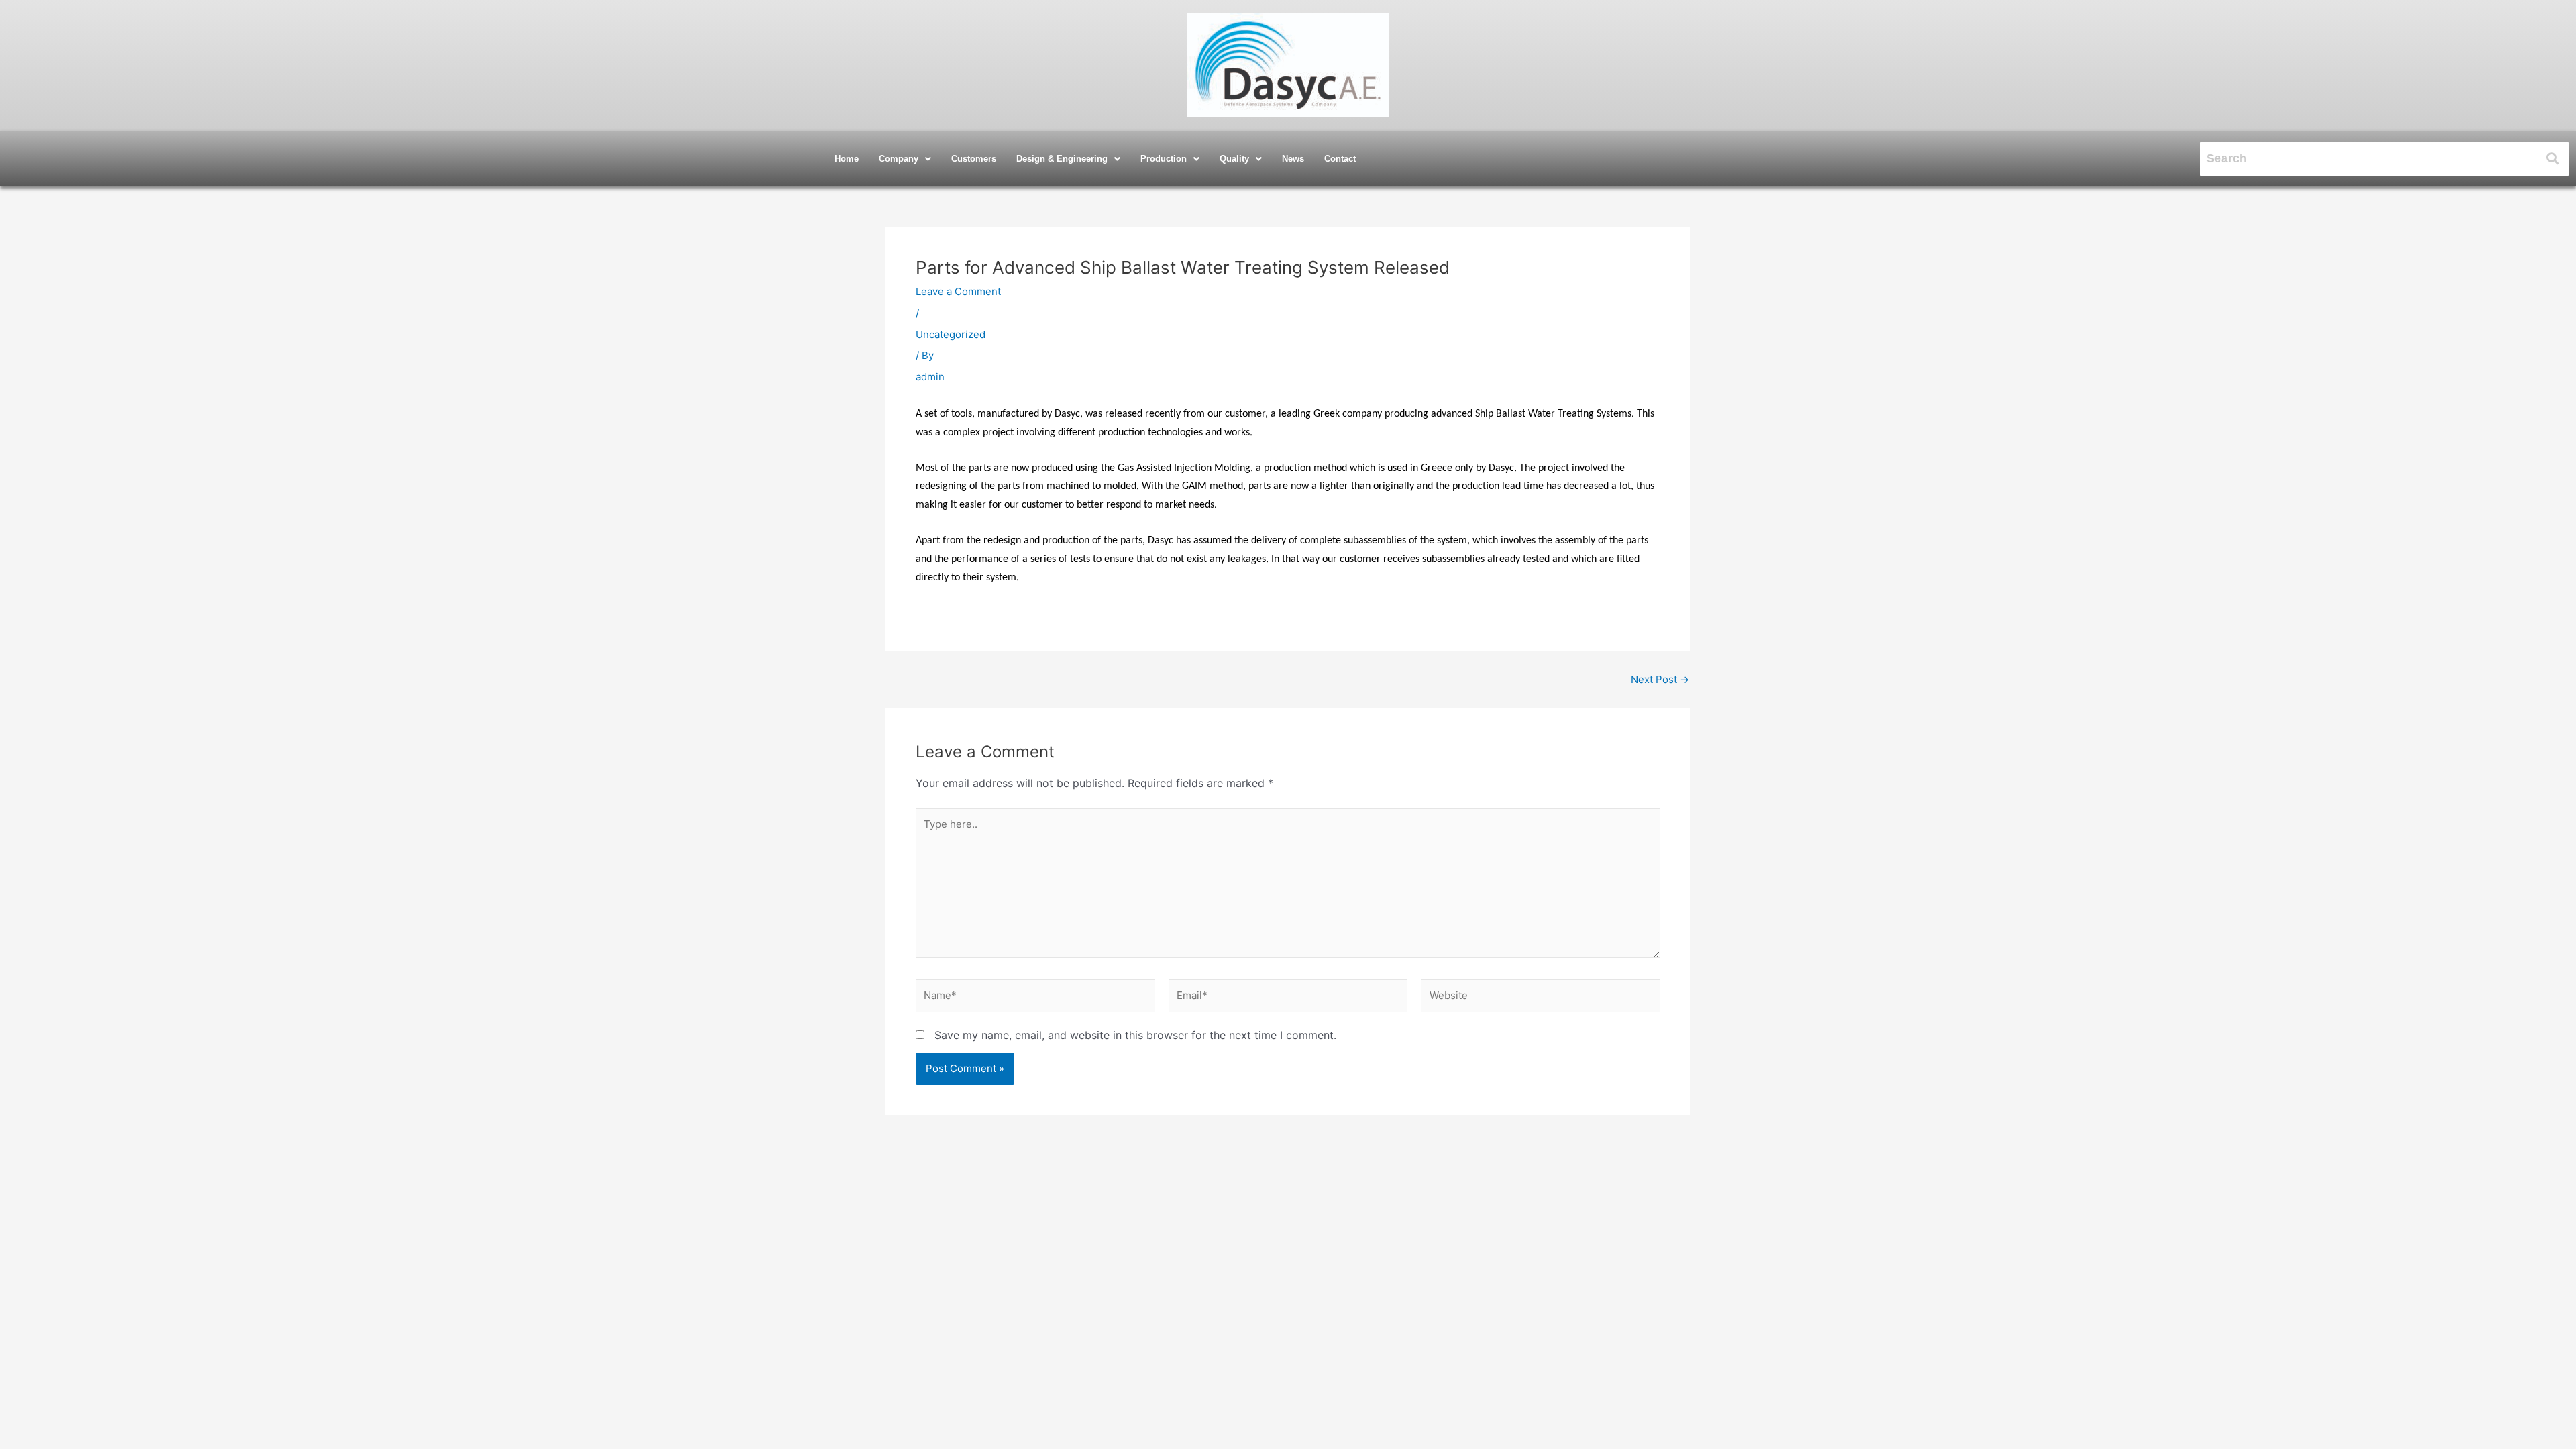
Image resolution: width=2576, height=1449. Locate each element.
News (1293, 159)
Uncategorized (951, 334)
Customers (974, 159)
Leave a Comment (958, 291)
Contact (1340, 159)
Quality (1234, 159)
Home (847, 159)
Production (1164, 159)
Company (899, 159)
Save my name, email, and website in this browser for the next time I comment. (1135, 1035)
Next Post (1660, 679)
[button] (905, 159)
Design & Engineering (1062, 159)
